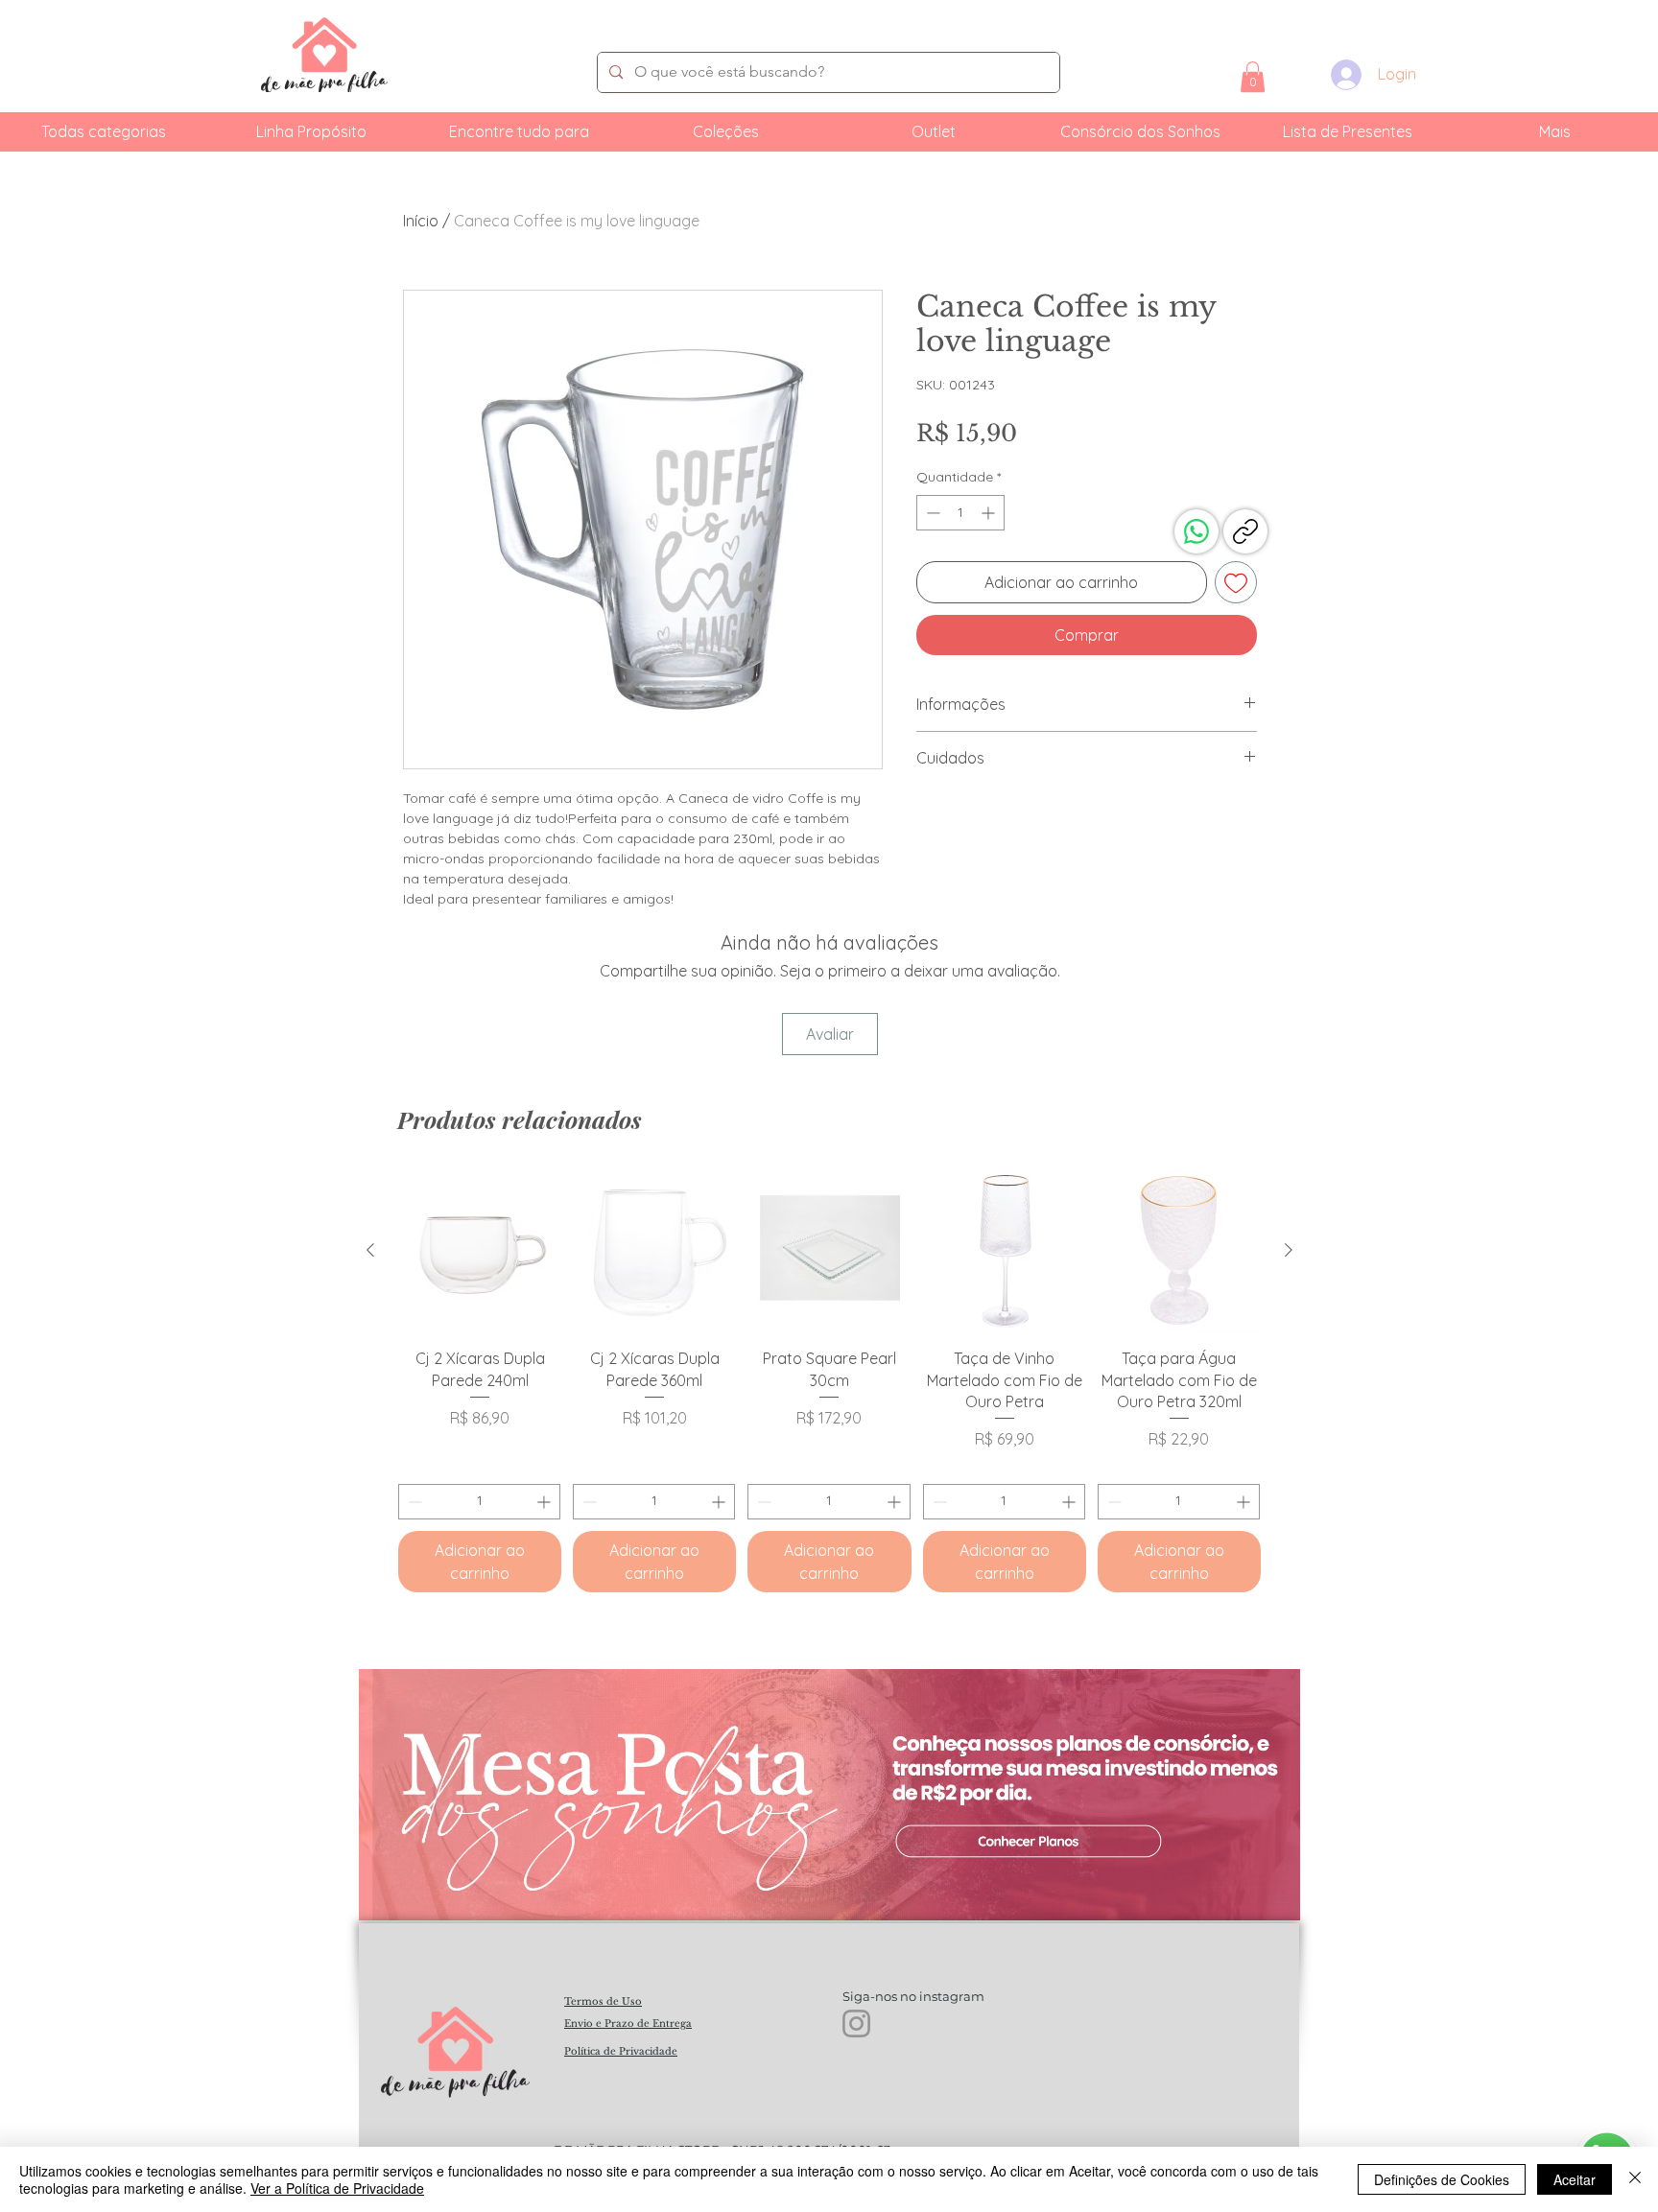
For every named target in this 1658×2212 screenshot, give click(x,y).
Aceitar (1575, 2179)
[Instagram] (856, 2024)
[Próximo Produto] (1289, 1250)
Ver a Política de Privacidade (337, 2188)
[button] (1253, 77)
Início (421, 221)
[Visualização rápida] (480, 1251)
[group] (829, 1381)
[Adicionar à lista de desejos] (1236, 582)
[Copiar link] (1245, 531)
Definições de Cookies (1442, 2179)
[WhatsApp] (1196, 531)
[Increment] (990, 513)
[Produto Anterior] (370, 1250)
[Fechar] (1635, 2179)
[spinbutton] (960, 513)
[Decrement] (931, 513)
